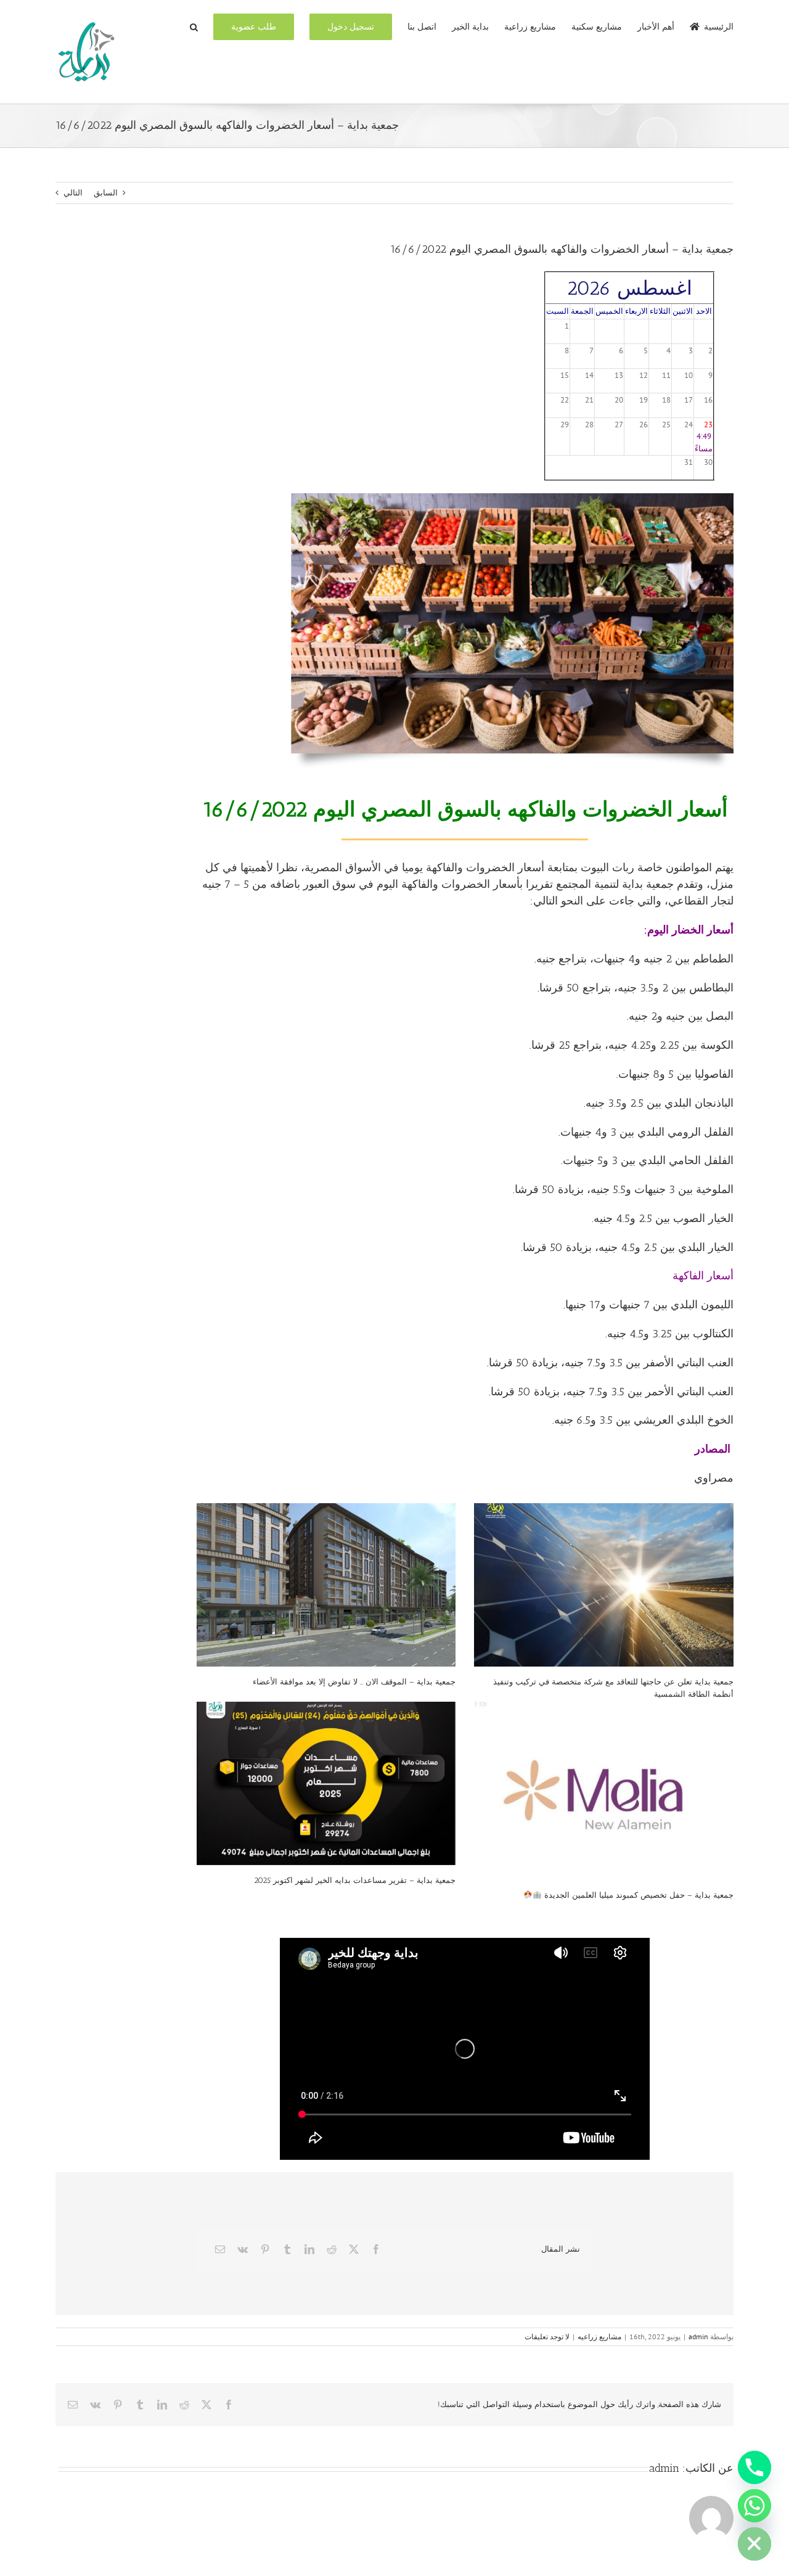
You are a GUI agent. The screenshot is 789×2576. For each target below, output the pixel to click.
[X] (354, 2249)
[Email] (220, 2249)
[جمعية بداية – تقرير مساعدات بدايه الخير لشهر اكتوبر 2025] (326, 1783)
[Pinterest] (265, 2249)
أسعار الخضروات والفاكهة (485, 868)
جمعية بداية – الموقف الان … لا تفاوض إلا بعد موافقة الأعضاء (354, 1682)
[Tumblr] (287, 2249)
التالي (73, 193)
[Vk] (243, 2249)
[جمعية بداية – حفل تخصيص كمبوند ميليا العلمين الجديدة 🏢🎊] (604, 1791)
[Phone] (754, 2467)
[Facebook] (376, 2249)
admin (698, 2336)
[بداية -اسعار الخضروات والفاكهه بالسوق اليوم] (512, 497)
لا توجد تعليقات (547, 2336)
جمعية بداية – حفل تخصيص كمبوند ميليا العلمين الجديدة (638, 1895)
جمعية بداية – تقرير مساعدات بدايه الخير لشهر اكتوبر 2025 (355, 1880)
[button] (194, 26)
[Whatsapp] (754, 2506)
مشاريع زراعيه (599, 2336)
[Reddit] (332, 2249)
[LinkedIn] (309, 2249)
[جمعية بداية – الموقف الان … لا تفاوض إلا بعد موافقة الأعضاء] (326, 1585)
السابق (106, 193)
